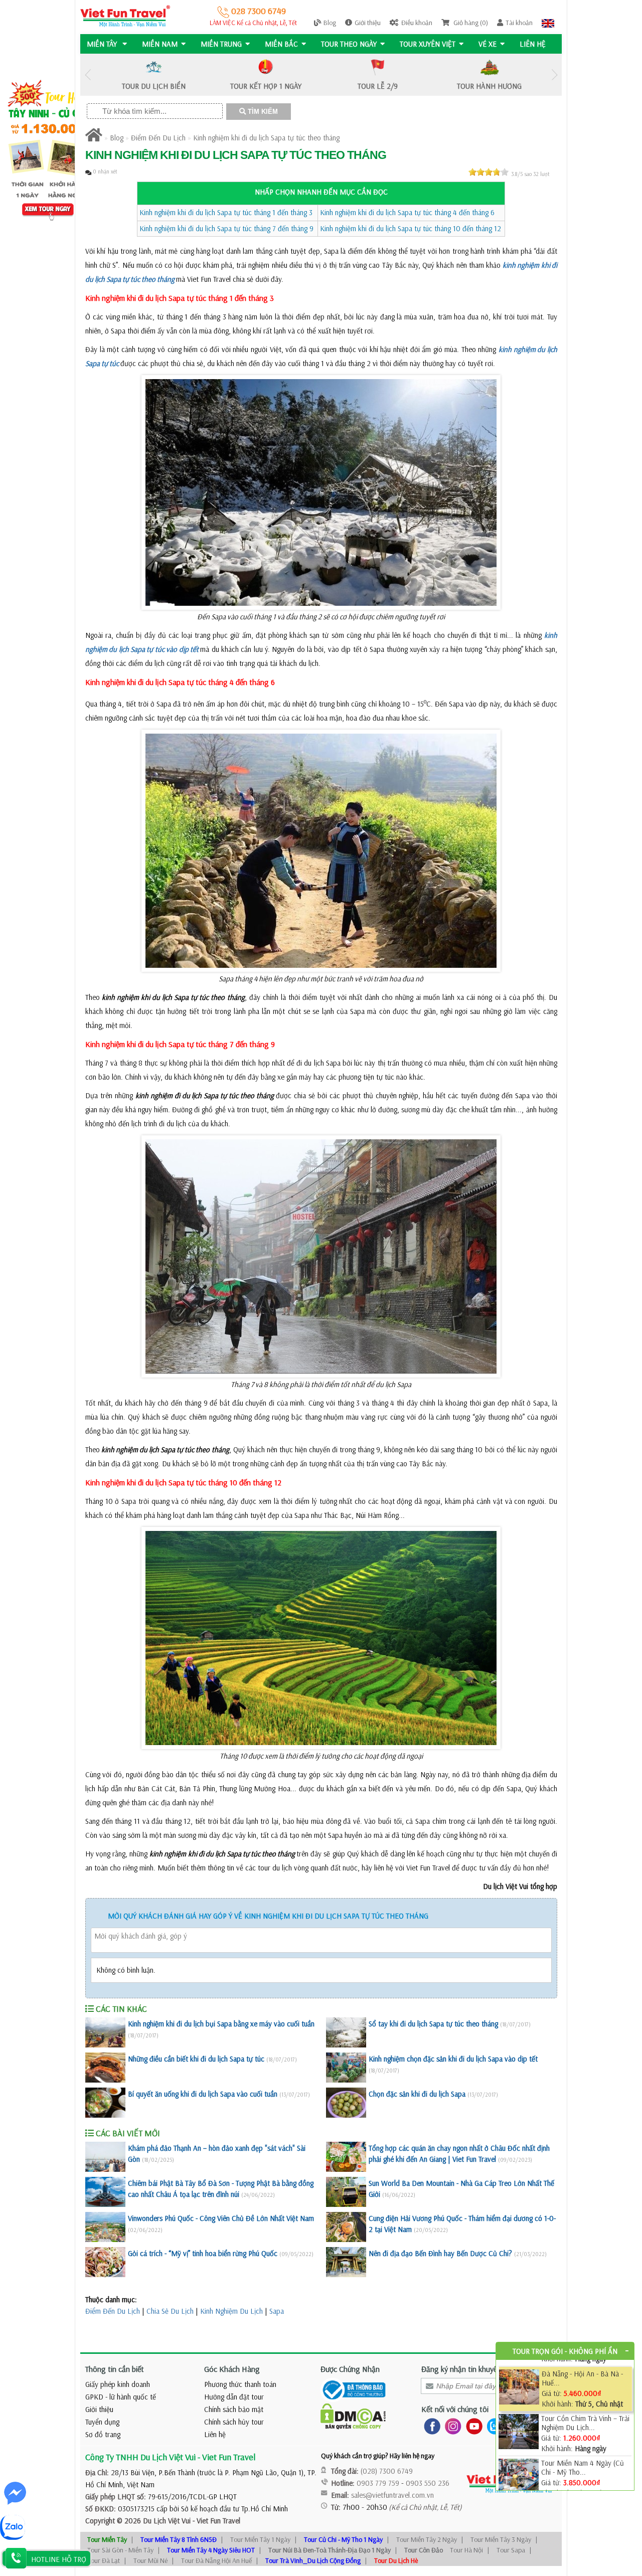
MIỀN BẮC (281, 44)
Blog (330, 23)
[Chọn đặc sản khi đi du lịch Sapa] (346, 2103)
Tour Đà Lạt (104, 2560)
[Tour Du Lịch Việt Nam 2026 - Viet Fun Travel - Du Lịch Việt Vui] (125, 15)
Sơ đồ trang (103, 2434)
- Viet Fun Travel (215, 2521)
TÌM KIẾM (262, 112)
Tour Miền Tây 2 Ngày (427, 2539)
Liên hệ (533, 44)
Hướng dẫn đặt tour (234, 2397)
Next (554, 75)
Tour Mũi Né (150, 2560)
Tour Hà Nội (466, 2550)
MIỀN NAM (160, 44)
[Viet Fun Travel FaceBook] (430, 2426)
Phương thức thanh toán (240, 2384)
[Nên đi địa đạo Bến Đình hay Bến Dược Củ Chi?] (346, 2262)
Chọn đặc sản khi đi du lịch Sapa (417, 2094)
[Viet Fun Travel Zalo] (493, 2426)
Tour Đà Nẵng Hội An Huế (216, 2560)
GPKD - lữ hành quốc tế (121, 2397)
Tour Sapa (511, 2550)
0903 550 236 (428, 2483)
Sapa (277, 2311)
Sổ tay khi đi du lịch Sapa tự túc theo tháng (433, 2024)
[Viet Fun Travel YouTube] (472, 2426)
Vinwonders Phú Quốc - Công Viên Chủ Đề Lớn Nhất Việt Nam (221, 2218)
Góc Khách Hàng (232, 2369)
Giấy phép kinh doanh (118, 2384)
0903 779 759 (378, 2483)
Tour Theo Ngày (349, 44)
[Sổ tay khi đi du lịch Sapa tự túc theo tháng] (346, 2032)
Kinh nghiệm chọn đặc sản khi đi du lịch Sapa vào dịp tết (453, 2059)
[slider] (489, 172)
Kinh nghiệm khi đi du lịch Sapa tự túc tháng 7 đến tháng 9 (226, 228)
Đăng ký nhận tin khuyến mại (468, 2369)
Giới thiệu (368, 23)
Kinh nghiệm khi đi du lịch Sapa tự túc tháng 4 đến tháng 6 (407, 212)
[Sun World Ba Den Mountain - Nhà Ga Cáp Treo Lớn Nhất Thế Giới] (346, 2192)
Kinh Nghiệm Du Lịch (231, 2311)
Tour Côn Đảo (424, 2550)
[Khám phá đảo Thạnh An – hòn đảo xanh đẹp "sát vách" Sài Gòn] (105, 2157)
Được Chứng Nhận (350, 2369)
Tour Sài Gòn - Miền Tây (120, 2550)
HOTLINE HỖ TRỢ (59, 2559)
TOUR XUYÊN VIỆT (428, 44)
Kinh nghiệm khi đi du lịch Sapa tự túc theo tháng (266, 138)
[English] (548, 23)
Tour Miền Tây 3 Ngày (501, 2539)
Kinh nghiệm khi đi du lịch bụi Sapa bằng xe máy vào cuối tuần (221, 2024)
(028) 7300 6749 (387, 2471)
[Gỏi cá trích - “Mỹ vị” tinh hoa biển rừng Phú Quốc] (105, 2262)
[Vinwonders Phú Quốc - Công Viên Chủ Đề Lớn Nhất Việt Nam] (105, 2227)
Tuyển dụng (102, 2422)
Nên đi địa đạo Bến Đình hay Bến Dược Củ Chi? (440, 2253)
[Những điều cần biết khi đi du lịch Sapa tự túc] (105, 2068)
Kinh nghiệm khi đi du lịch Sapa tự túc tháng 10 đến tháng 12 (411, 228)
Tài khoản (519, 23)
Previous (88, 75)
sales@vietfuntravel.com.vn (392, 2495)
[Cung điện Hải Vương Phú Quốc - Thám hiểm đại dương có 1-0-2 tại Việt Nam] (346, 2227)
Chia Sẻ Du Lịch (170, 2311)
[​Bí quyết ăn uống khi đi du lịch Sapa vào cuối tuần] (105, 2103)
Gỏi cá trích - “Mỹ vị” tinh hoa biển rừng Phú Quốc (203, 2253)
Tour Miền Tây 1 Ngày (260, 2539)
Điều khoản (417, 23)
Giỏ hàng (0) (470, 23)
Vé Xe (488, 44)
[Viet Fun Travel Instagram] (451, 2426)
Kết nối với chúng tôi (455, 2409)
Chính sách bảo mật (234, 2409)
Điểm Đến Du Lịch (158, 138)
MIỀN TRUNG (221, 44)
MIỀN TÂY (103, 44)
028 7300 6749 (258, 11)
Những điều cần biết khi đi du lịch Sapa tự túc (196, 2059)
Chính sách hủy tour (234, 2422)
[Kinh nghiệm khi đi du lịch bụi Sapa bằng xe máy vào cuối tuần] (105, 2032)
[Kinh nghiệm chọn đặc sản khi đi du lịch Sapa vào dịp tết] (346, 2068)
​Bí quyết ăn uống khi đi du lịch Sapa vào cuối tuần (203, 2094)
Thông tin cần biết (115, 2369)
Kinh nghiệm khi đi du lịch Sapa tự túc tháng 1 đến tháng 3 (226, 212)
